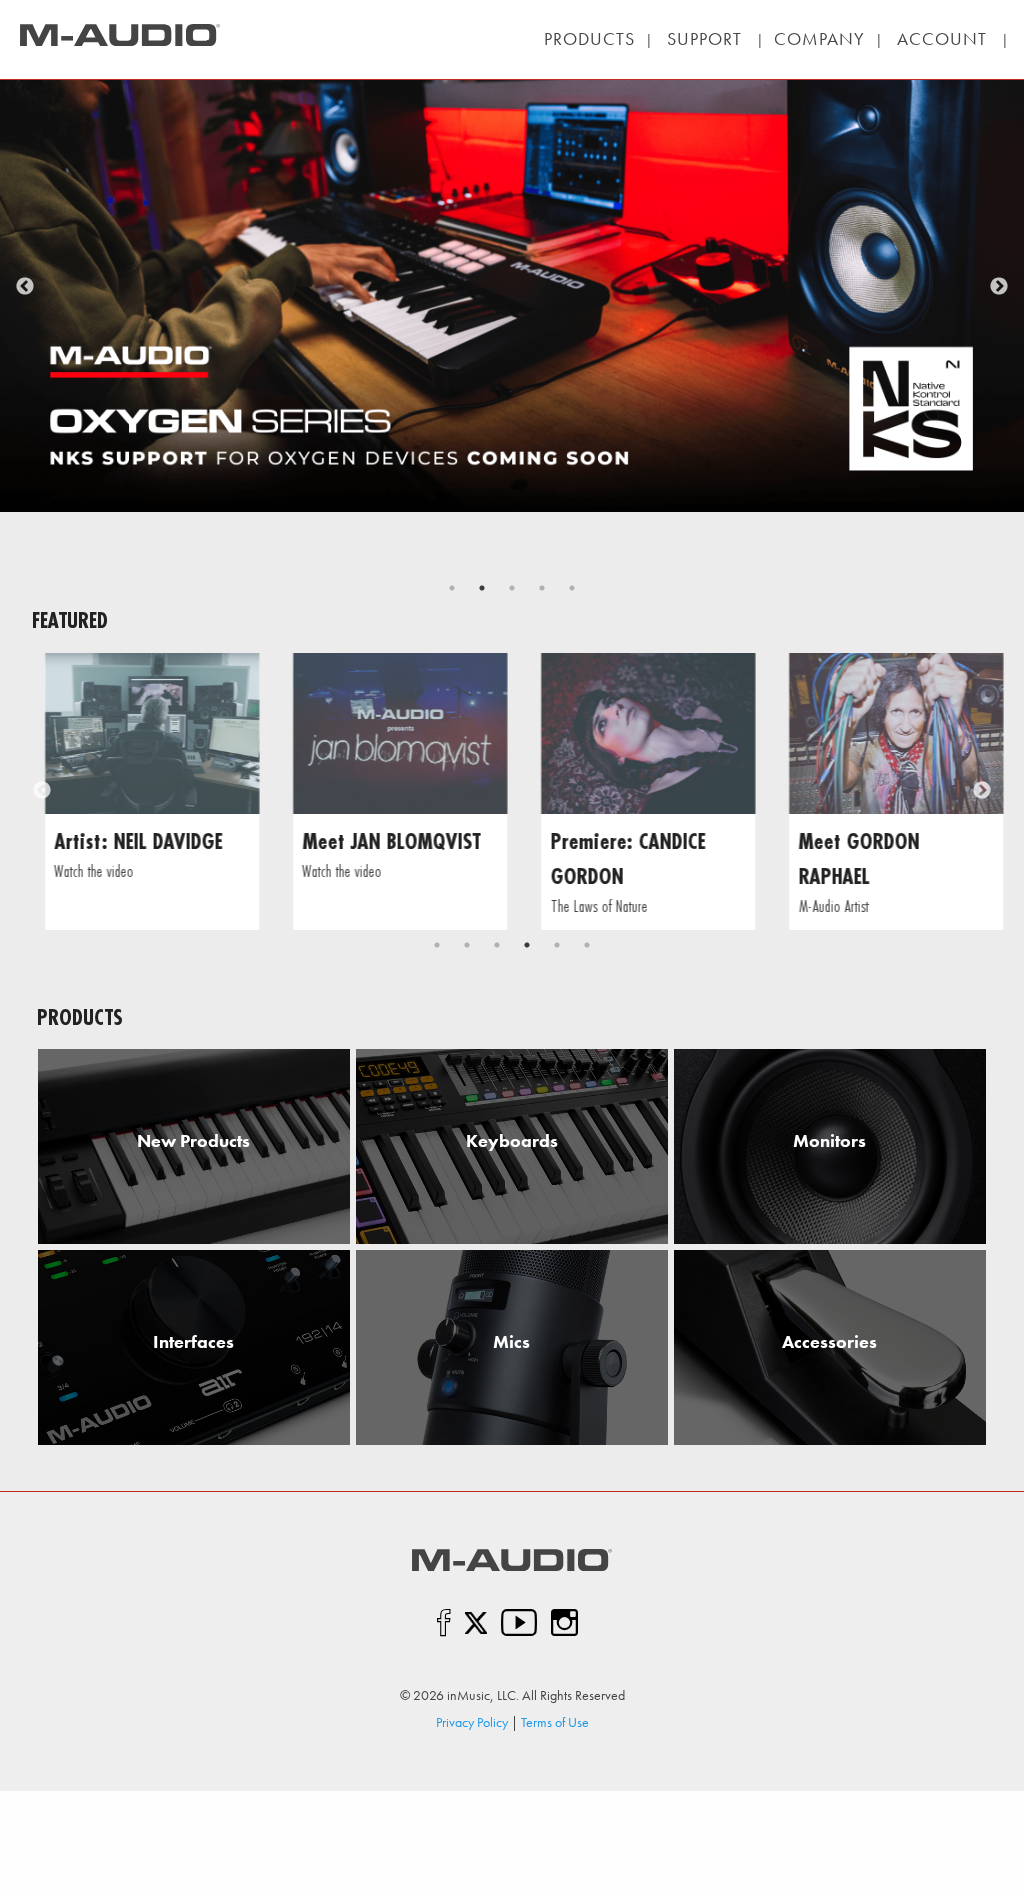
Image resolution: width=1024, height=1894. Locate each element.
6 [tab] (587, 945)
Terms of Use (555, 1722)
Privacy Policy (472, 1722)
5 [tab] (572, 588)
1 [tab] (452, 588)
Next (999, 287)
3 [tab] (512, 588)
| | (704, 38)
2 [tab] (482, 588)
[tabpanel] (512, 256)
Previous (25, 287)
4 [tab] (542, 588)
